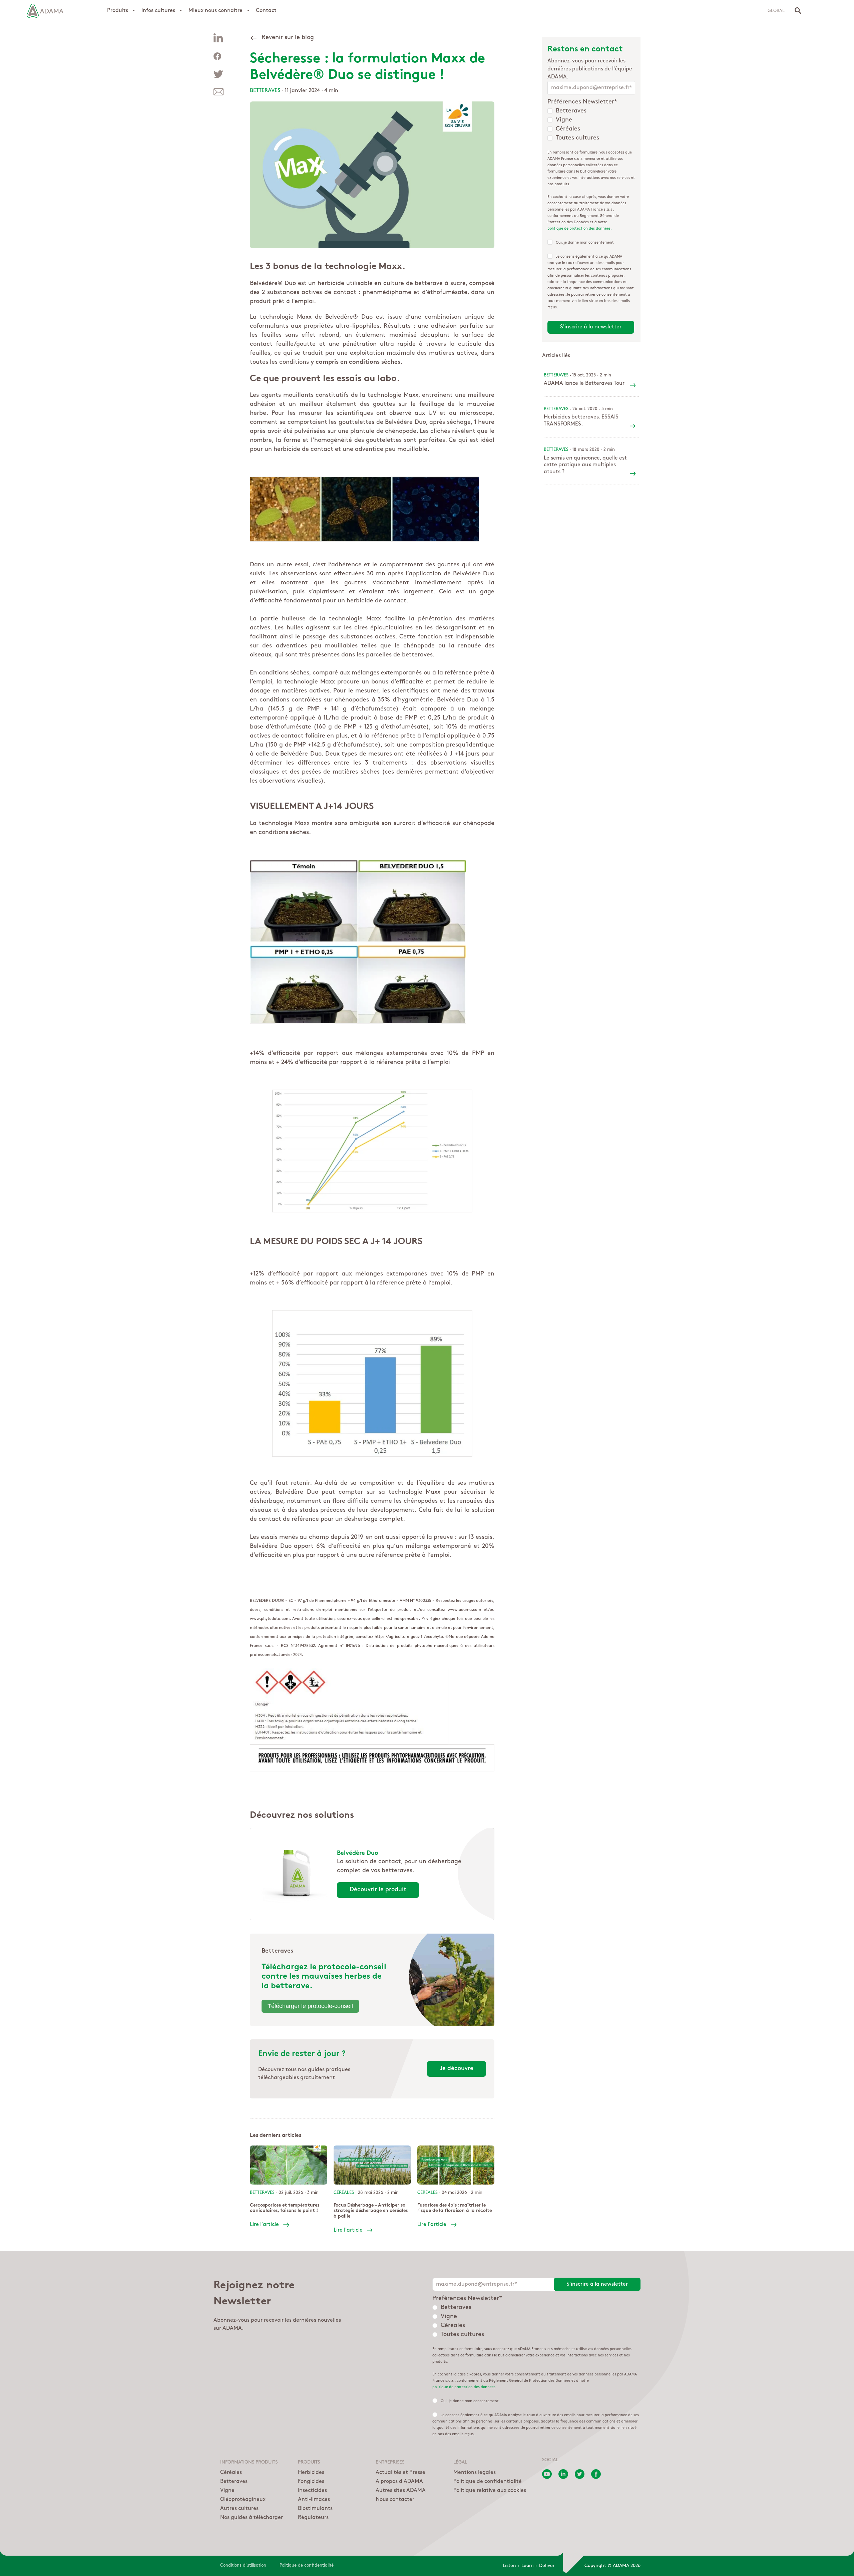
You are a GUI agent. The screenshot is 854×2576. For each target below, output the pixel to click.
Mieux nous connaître (216, 11)
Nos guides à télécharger (252, 2518)
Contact (266, 11)
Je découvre (457, 2069)
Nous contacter (395, 2500)
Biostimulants (315, 2509)
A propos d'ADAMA (399, 2482)
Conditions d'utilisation (243, 2565)
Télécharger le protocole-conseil (310, 2006)
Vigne (227, 2491)
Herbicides (311, 2473)
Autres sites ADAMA (401, 2491)
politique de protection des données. (580, 229)
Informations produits (249, 2463)
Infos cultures (158, 11)
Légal (460, 2463)
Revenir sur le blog (288, 38)
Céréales (231, 2473)
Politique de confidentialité (488, 2482)
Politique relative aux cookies (490, 2491)
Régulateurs (313, 2518)
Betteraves (265, 91)
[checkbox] (591, 125)
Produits (118, 11)
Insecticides (312, 2491)
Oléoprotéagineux (243, 2500)
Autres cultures (239, 2509)
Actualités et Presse (400, 2473)
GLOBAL (776, 11)
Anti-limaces (314, 2500)
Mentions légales (475, 2473)
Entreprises (390, 2463)
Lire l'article (264, 2225)
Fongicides (311, 2482)
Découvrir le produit (378, 1890)
